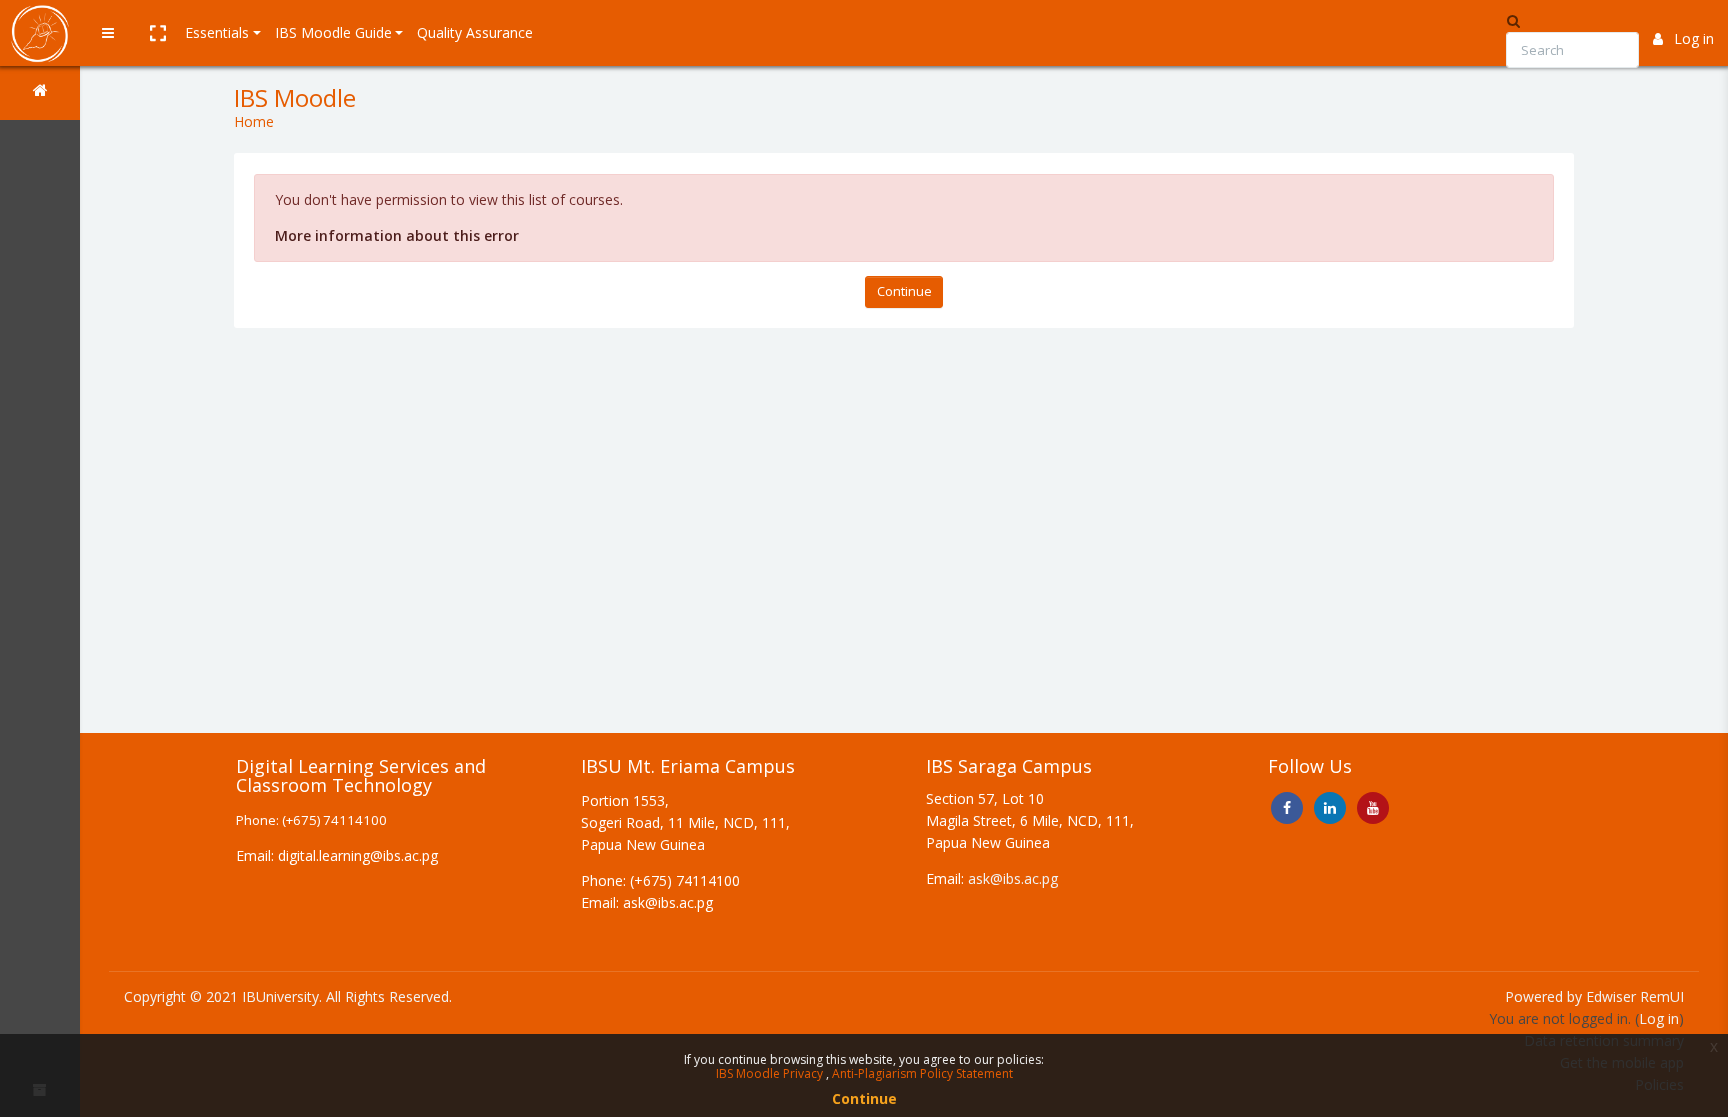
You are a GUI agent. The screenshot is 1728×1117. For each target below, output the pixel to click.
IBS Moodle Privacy (771, 1073)
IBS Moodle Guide (333, 32)
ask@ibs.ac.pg (1013, 878)
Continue (904, 291)
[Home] (40, 93)
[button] (157, 33)
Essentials (217, 32)
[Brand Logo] (40, 33)
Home (254, 121)
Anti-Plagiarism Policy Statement (922, 1073)
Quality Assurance (475, 32)
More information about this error (397, 235)
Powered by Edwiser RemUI (1594, 996)
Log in (1694, 38)
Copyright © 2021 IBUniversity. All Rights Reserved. (288, 996)
